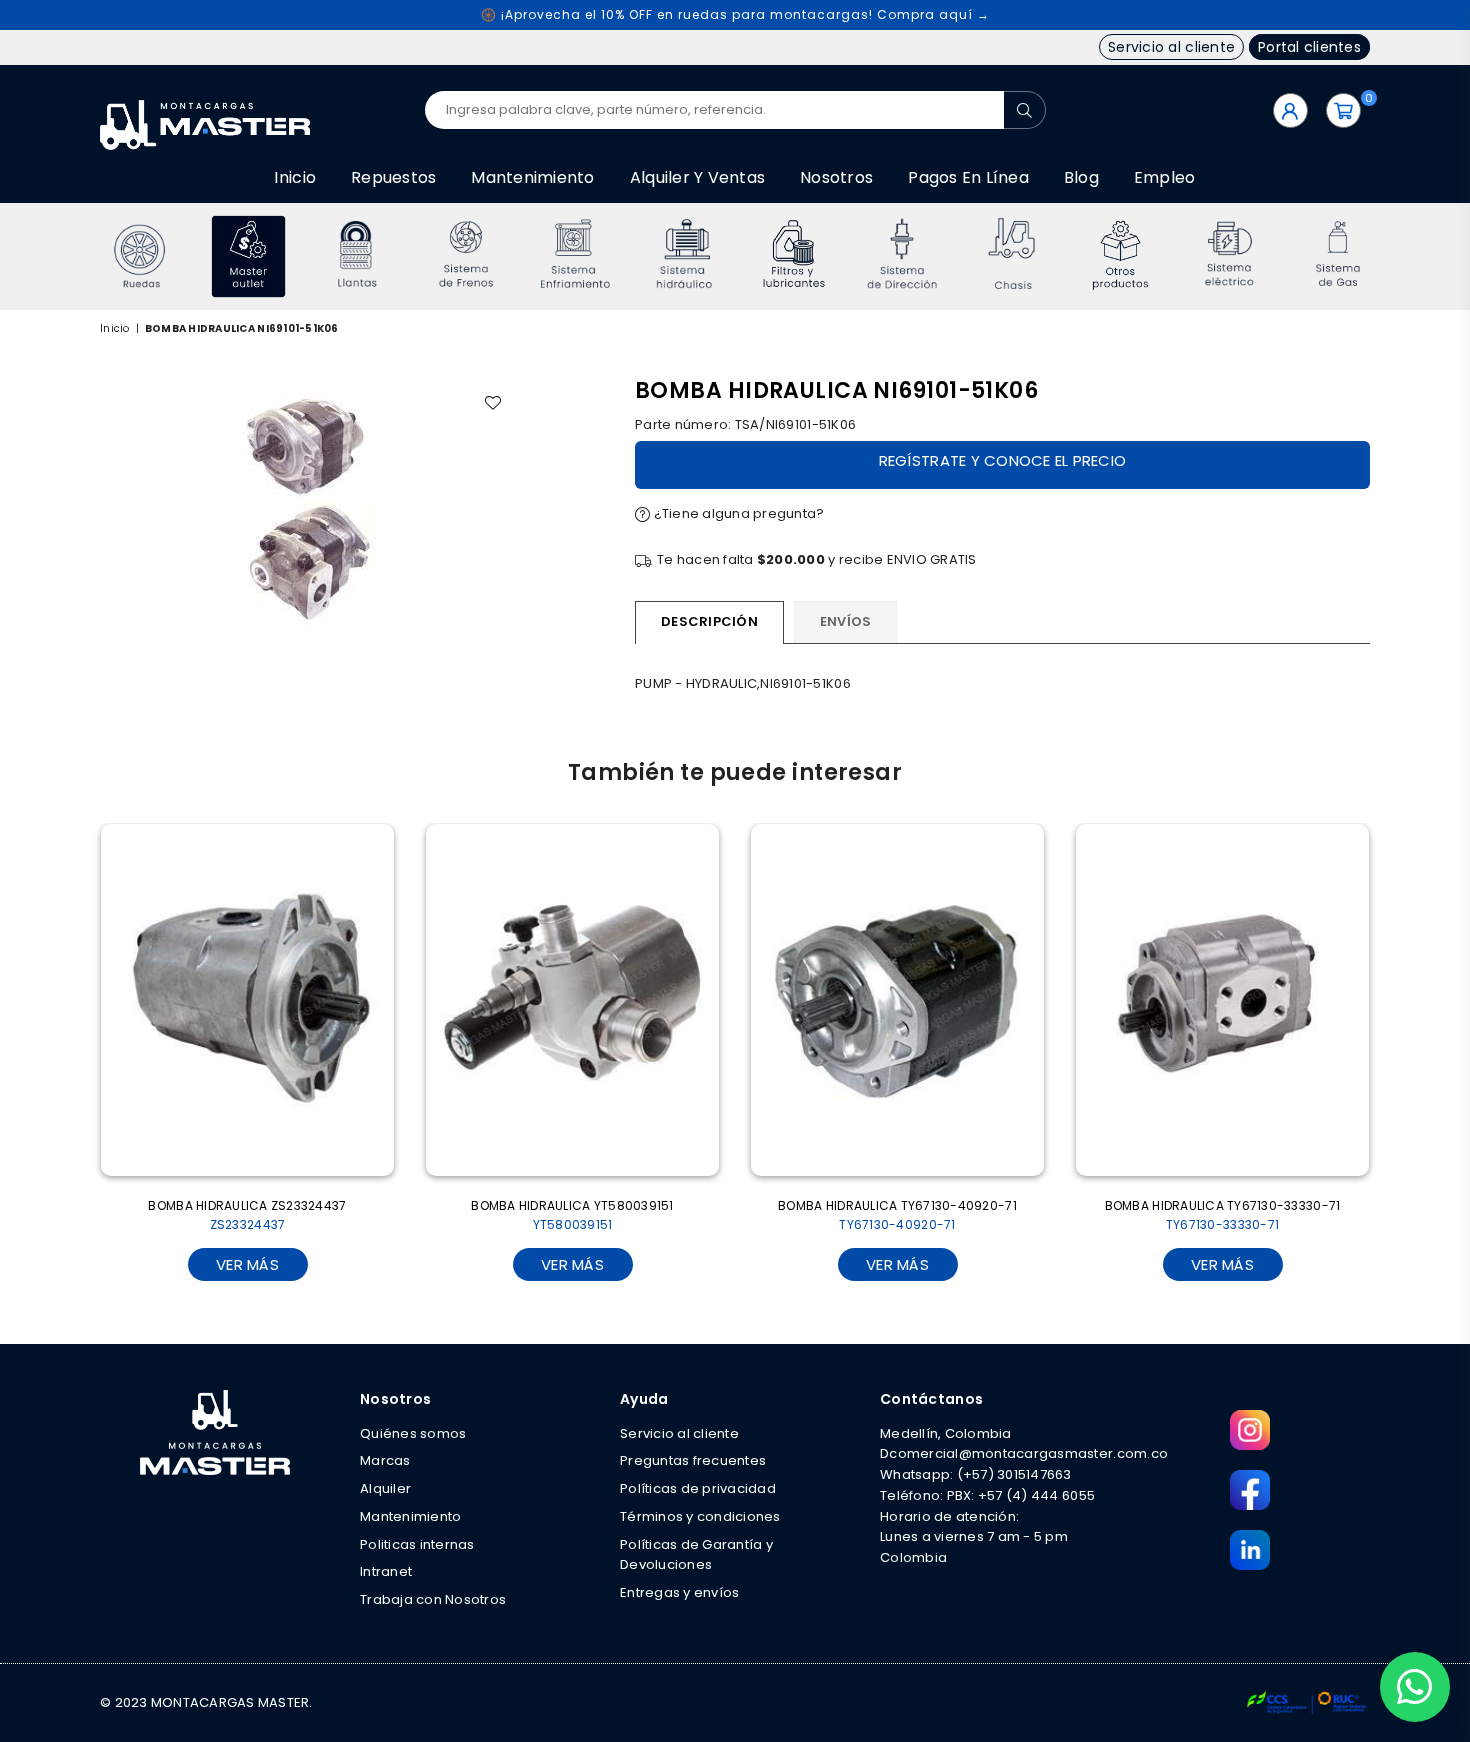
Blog (1081, 177)
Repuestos (393, 177)
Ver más (247, 1264)
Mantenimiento (532, 177)
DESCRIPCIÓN (709, 621)
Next (1397, 256)
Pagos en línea (968, 177)
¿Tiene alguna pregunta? (737, 513)
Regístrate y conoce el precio (1003, 460)
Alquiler (385, 1488)
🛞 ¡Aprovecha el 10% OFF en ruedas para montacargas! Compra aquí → (735, 14)
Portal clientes (1309, 47)
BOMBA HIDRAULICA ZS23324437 (247, 1215)
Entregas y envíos (679, 1592)
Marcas (385, 1460)
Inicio (295, 177)
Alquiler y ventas (697, 177)
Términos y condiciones (700, 1516)
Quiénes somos (413, 1433)
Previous (72, 256)
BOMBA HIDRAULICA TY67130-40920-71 (897, 1215)
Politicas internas (417, 1544)
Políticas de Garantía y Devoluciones (696, 1555)
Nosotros (836, 177)
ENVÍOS (846, 621)
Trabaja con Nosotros (433, 1599)
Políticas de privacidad (698, 1488)
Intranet (386, 1571)
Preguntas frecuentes (693, 1460)
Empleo (1165, 177)
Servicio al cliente (1171, 47)
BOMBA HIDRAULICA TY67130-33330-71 (1223, 1215)
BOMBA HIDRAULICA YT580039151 (572, 1215)
